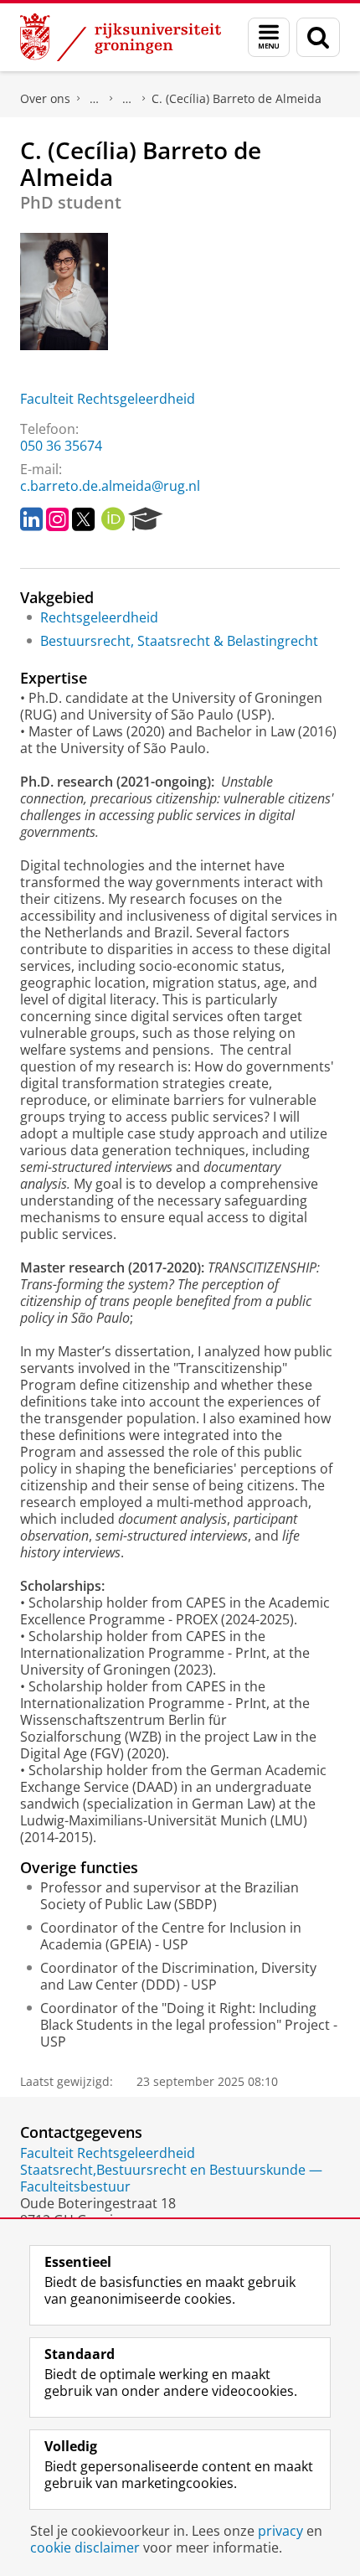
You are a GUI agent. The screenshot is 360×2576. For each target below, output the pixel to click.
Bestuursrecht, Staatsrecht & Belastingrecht (179, 641)
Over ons (45, 98)
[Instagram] (57, 519)
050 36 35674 (61, 446)
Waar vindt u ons (127, 99)
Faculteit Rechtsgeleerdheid (108, 399)
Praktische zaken (95, 99)
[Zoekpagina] (318, 37)
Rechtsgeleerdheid (99, 617)
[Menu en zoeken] (269, 37)
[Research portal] (146, 519)
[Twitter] (83, 519)
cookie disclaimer (85, 2548)
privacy (280, 2531)
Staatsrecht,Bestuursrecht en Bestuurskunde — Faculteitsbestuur (171, 2178)
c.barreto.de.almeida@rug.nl (110, 486)
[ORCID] (113, 519)
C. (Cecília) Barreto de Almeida (237, 98)
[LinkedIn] (31, 519)
